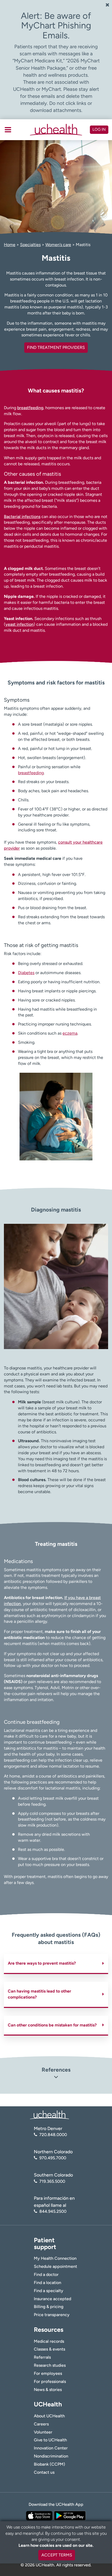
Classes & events (49, 2349)
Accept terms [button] (57, 2555)
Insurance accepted (52, 2299)
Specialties (30, 245)
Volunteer (43, 2432)
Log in (99, 129)
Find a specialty (49, 2291)
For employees (48, 2373)
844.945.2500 (53, 2211)
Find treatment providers (56, 347)
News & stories (48, 2390)
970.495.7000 (53, 2158)
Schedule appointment (55, 2266)
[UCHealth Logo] (49, 2115)
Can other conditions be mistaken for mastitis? (52, 2025)
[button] (56, 2078)
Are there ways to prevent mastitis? (42, 1963)
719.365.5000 (52, 2181)
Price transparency (52, 2315)
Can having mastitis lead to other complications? (39, 1994)
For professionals (50, 2381)
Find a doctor (46, 2274)
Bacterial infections (22, 517)
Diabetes (26, 973)
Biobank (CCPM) (49, 2464)
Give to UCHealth (50, 2440)
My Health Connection (55, 2258)
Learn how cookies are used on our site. (56, 2545)
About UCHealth (49, 2416)
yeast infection (20, 624)
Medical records (49, 2341)
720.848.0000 (53, 2135)
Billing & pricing (49, 2307)
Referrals (42, 2357)
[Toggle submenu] (8, 130)
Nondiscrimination (51, 2456)
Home (10, 245)
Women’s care (58, 245)
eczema (70, 1033)
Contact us (44, 2472)
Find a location (48, 2283)
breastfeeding (30, 408)
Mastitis (83, 245)
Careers (41, 2424)
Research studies (50, 2365)
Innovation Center (51, 2448)
